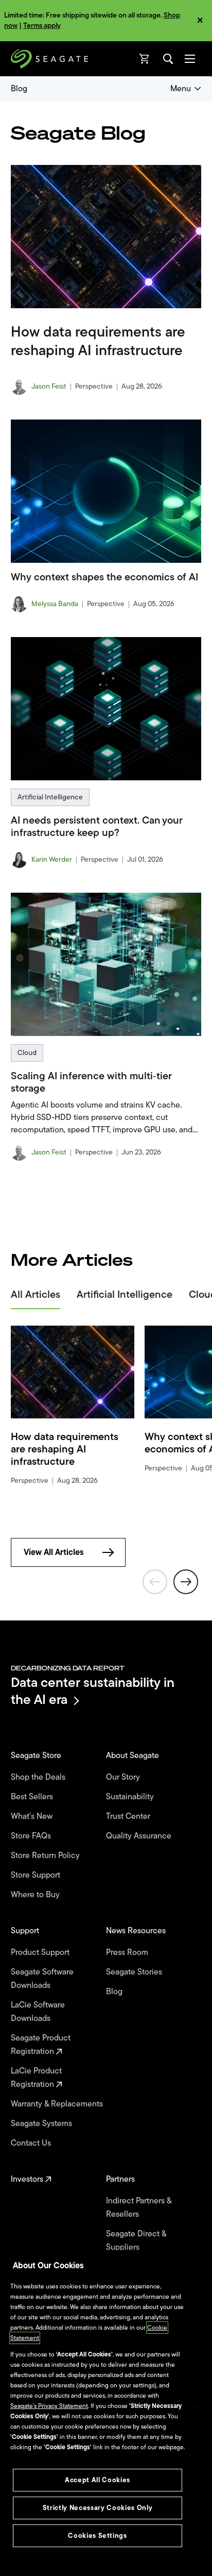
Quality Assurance (140, 1836)
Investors (28, 2179)
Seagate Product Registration (41, 2045)
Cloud (27, 1053)
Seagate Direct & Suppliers (136, 2240)
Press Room (128, 1952)
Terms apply (42, 26)
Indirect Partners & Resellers (139, 2207)
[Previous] (155, 1583)
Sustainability (131, 1797)
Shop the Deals (40, 1777)
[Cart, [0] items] (145, 59)
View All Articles (54, 1552)
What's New (33, 1816)
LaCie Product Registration (36, 2078)
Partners (121, 2179)
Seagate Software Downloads (42, 1979)
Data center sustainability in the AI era (93, 1691)
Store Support (37, 1875)
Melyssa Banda (55, 604)
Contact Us (32, 2143)
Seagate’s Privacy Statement (49, 2406)
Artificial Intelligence (50, 797)
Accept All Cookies (98, 2480)
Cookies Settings (98, 2536)
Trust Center (129, 1816)
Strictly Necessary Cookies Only (98, 2508)
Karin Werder (52, 860)
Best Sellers (33, 1797)
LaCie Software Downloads (38, 2012)
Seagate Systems (42, 2123)
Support (26, 1931)
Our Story (124, 1777)
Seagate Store (37, 1755)
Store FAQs (32, 1836)
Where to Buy (36, 1895)
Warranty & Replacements (58, 2104)
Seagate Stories (135, 1972)
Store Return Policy (46, 1855)
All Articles (36, 1296)
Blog (19, 89)
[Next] (186, 1583)
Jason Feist (49, 387)
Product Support (41, 1952)
